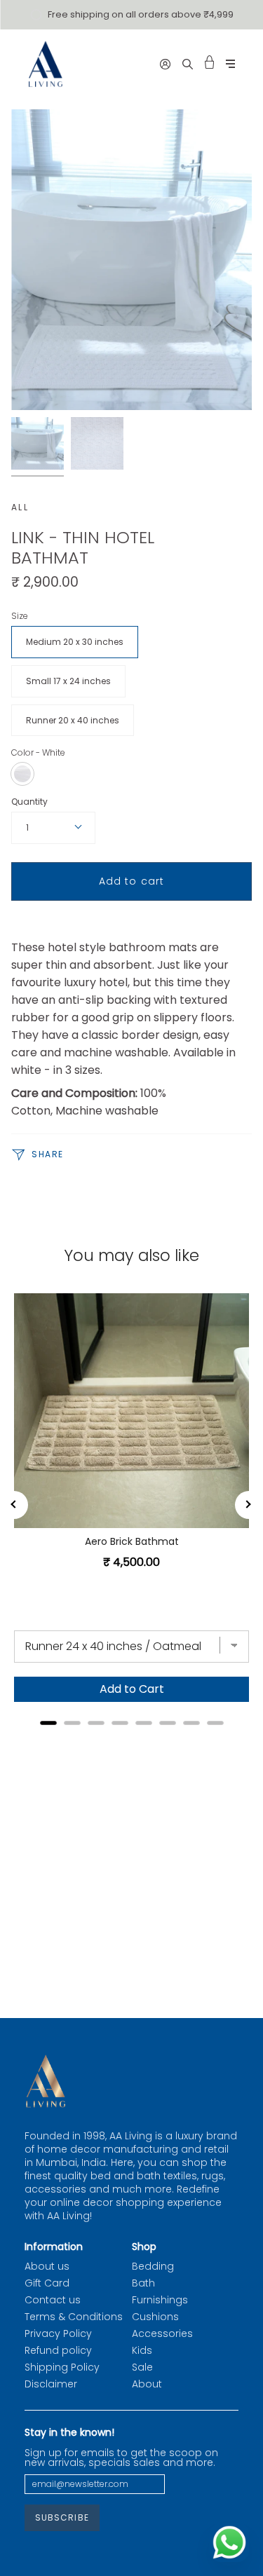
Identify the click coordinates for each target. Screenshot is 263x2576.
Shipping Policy (62, 2367)
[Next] (249, 1505)
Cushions (155, 2317)
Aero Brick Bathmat (132, 1541)
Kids (142, 2350)
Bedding (153, 2266)
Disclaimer (51, 2384)
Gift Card (47, 2283)
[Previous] (14, 1505)
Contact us (53, 2300)
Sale (142, 2367)
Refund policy (58, 2350)
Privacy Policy (58, 2333)
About (147, 2384)
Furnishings (160, 2300)
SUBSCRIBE (62, 2517)
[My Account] (165, 64)
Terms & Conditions (74, 2317)
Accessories (162, 2333)
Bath (143, 2283)
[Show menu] (230, 64)
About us (47, 2266)
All (20, 507)
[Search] (188, 64)
